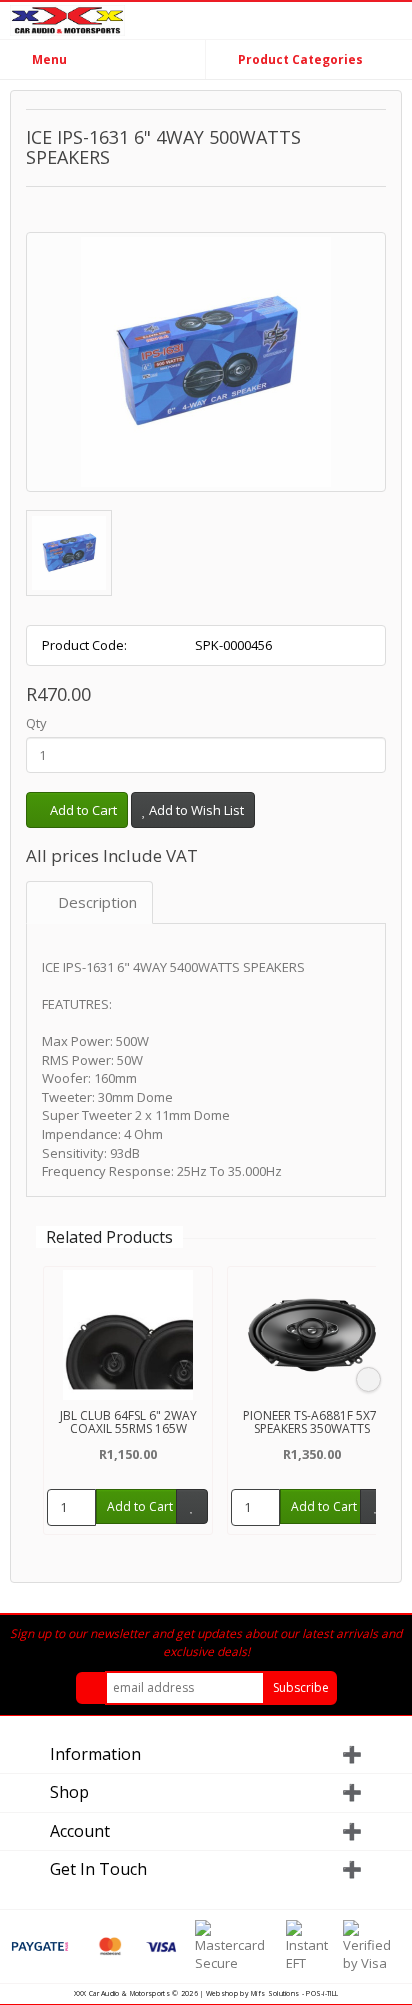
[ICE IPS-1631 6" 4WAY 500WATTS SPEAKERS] (206, 362)
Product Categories (299, 59)
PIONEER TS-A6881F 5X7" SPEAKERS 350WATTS (312, 1422)
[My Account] (392, 23)
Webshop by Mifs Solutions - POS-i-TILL (272, 1993)
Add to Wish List (195, 810)
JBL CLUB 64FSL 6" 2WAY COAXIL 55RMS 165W (128, 1422)
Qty (36, 723)
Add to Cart (82, 810)
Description (95, 902)
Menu (48, 59)
